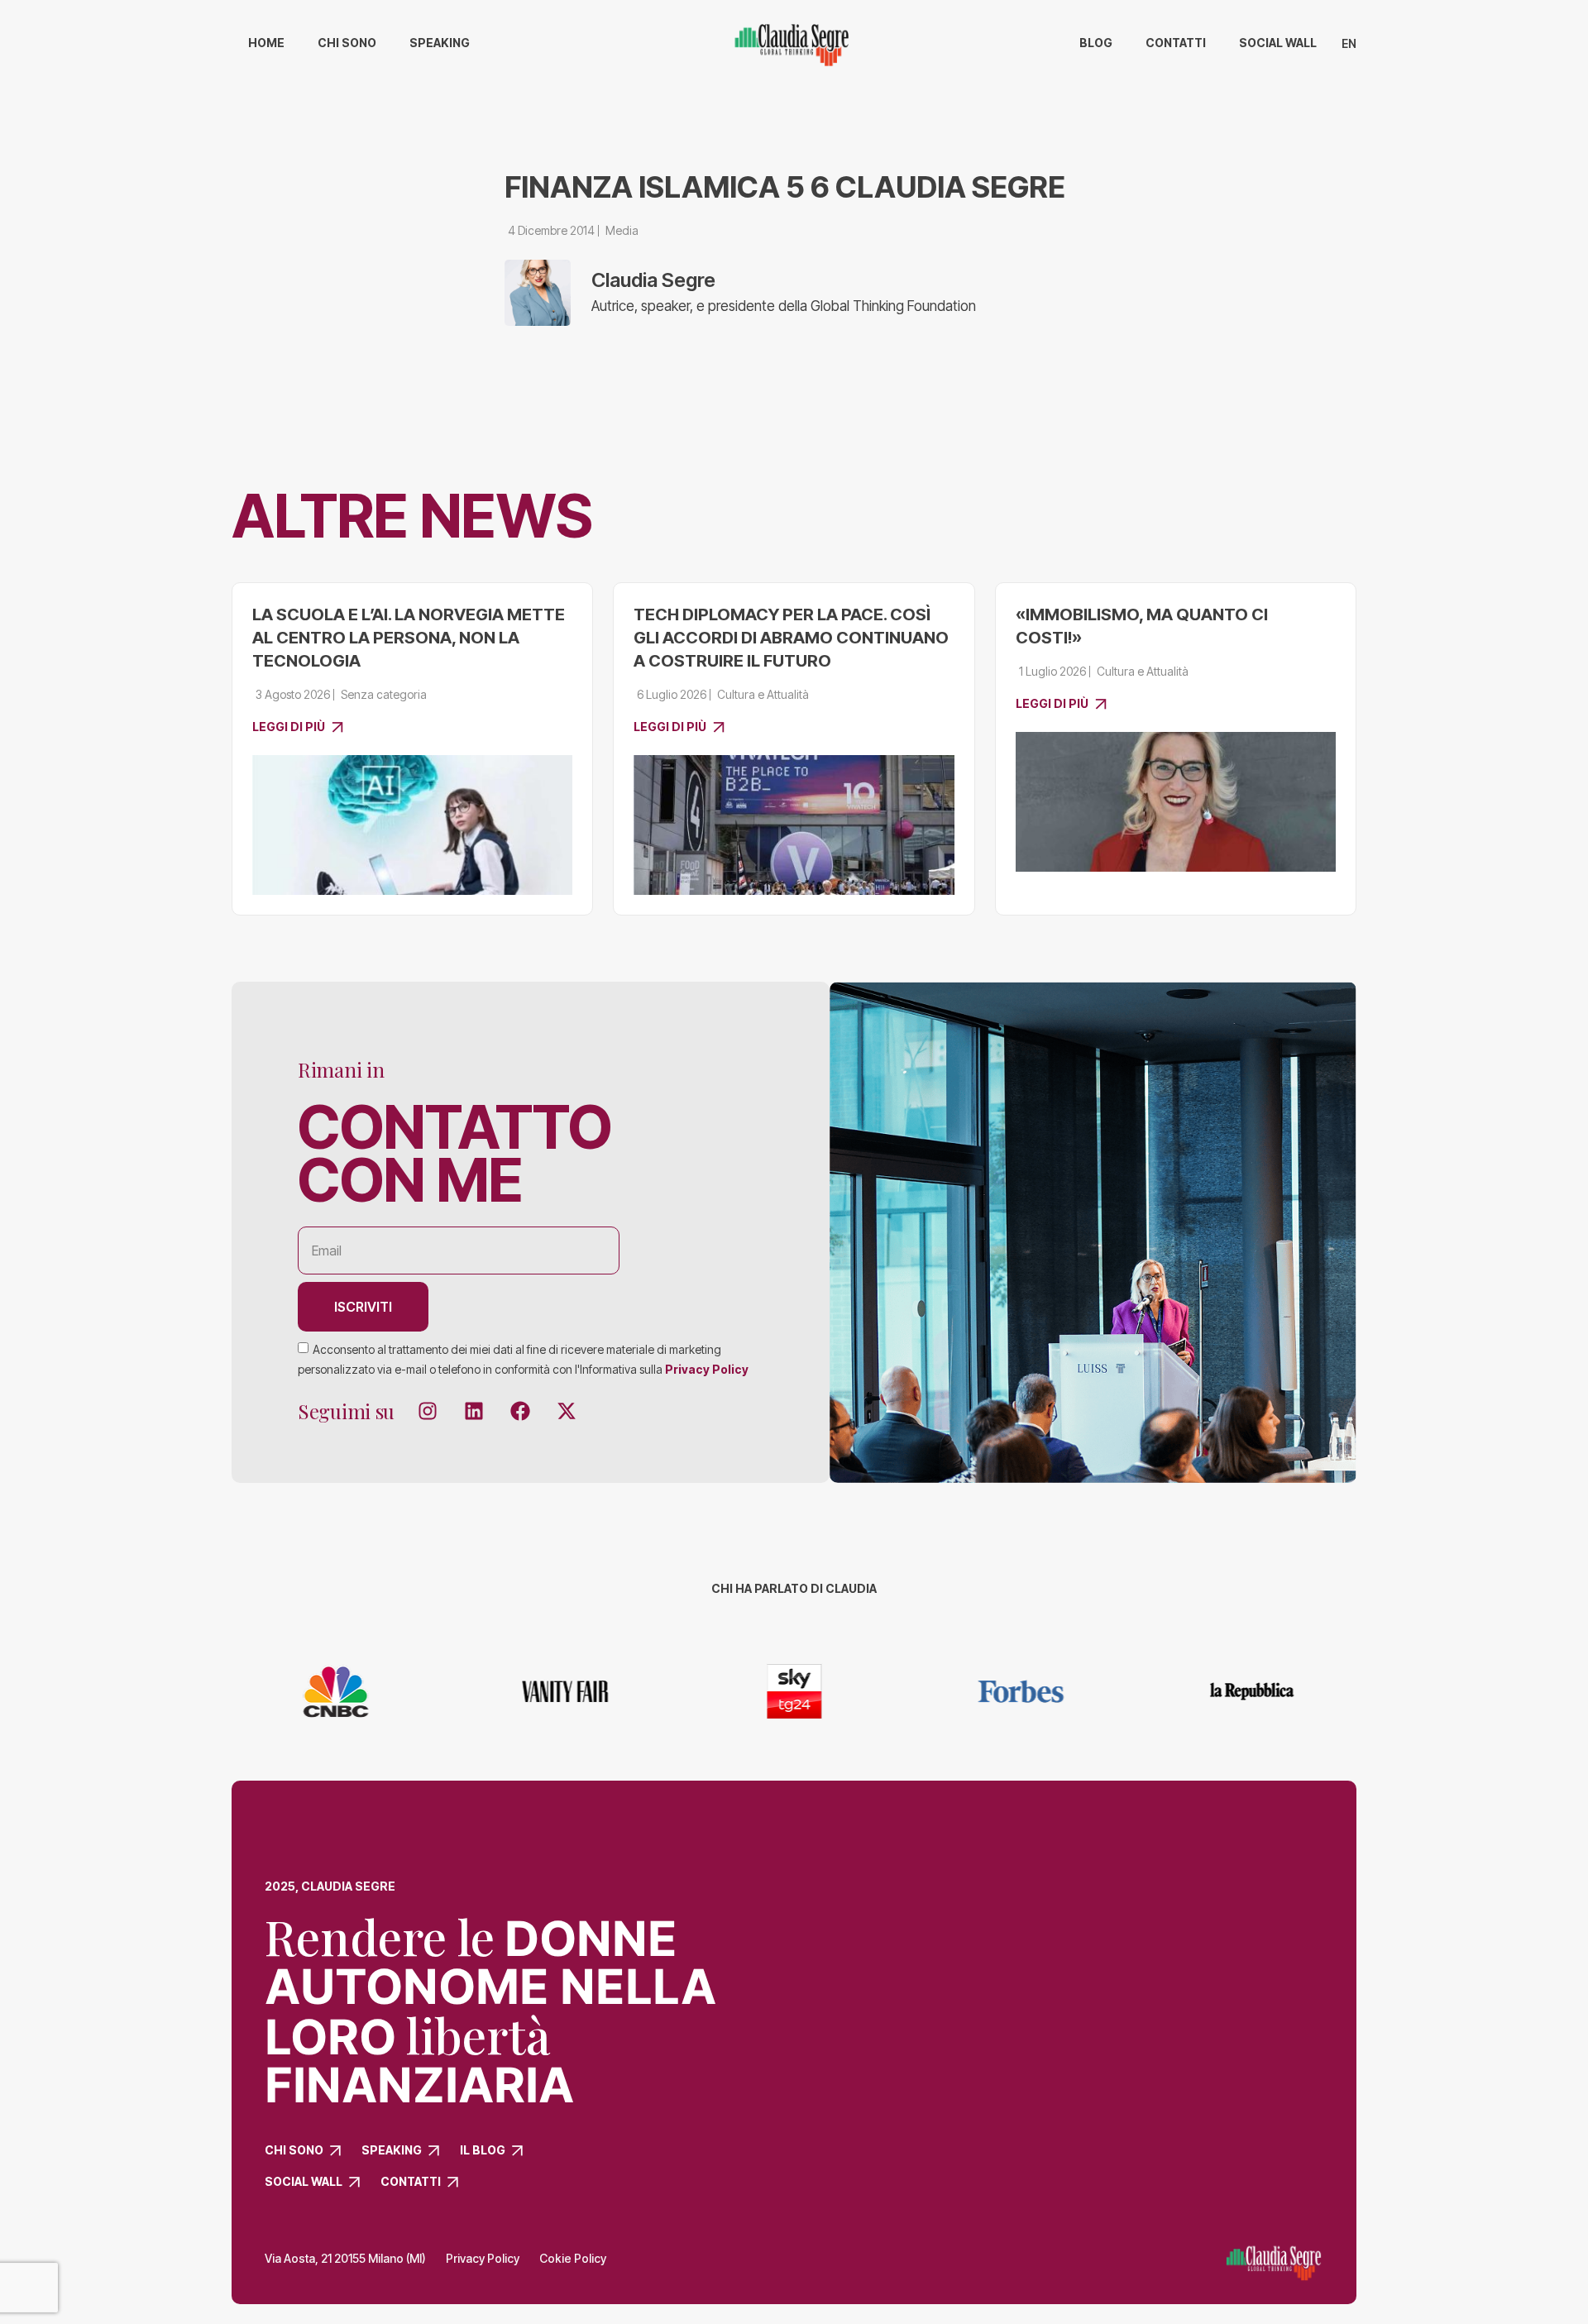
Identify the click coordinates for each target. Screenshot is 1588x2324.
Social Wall (1278, 43)
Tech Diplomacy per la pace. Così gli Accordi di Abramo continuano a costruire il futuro (791, 638)
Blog (1096, 43)
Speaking (440, 43)
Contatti (1176, 43)
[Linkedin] (474, 1411)
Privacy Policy (707, 1368)
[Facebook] (520, 1411)
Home (266, 43)
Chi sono (347, 43)
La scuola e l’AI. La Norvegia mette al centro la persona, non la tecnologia (409, 638)
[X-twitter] (567, 1411)
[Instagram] (428, 1411)
